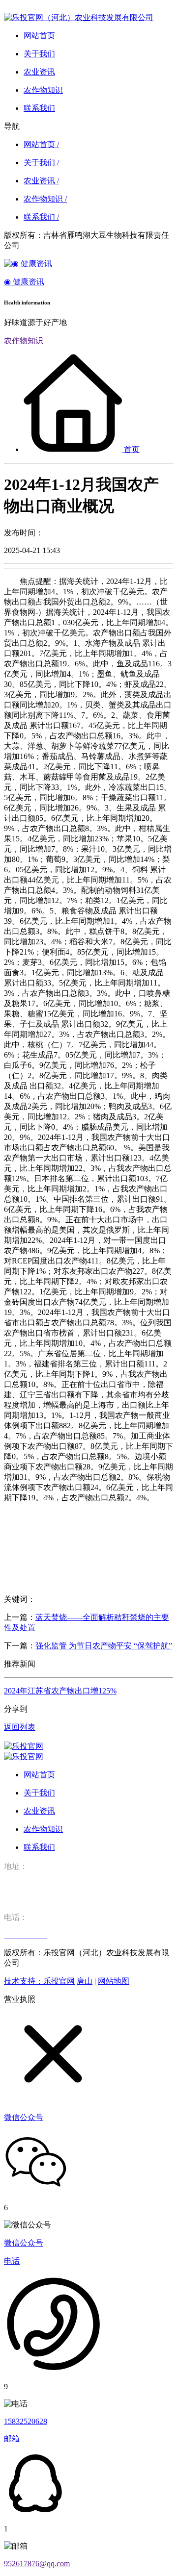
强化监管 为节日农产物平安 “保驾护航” (104, 1646)
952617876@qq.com (37, 2563)
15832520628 (26, 2421)
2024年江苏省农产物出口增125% (60, 1691)
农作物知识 (24, 341)
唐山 (85, 1981)
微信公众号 (24, 2243)
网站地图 (114, 1981)
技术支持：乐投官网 (39, 1981)
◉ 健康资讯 (24, 282)
